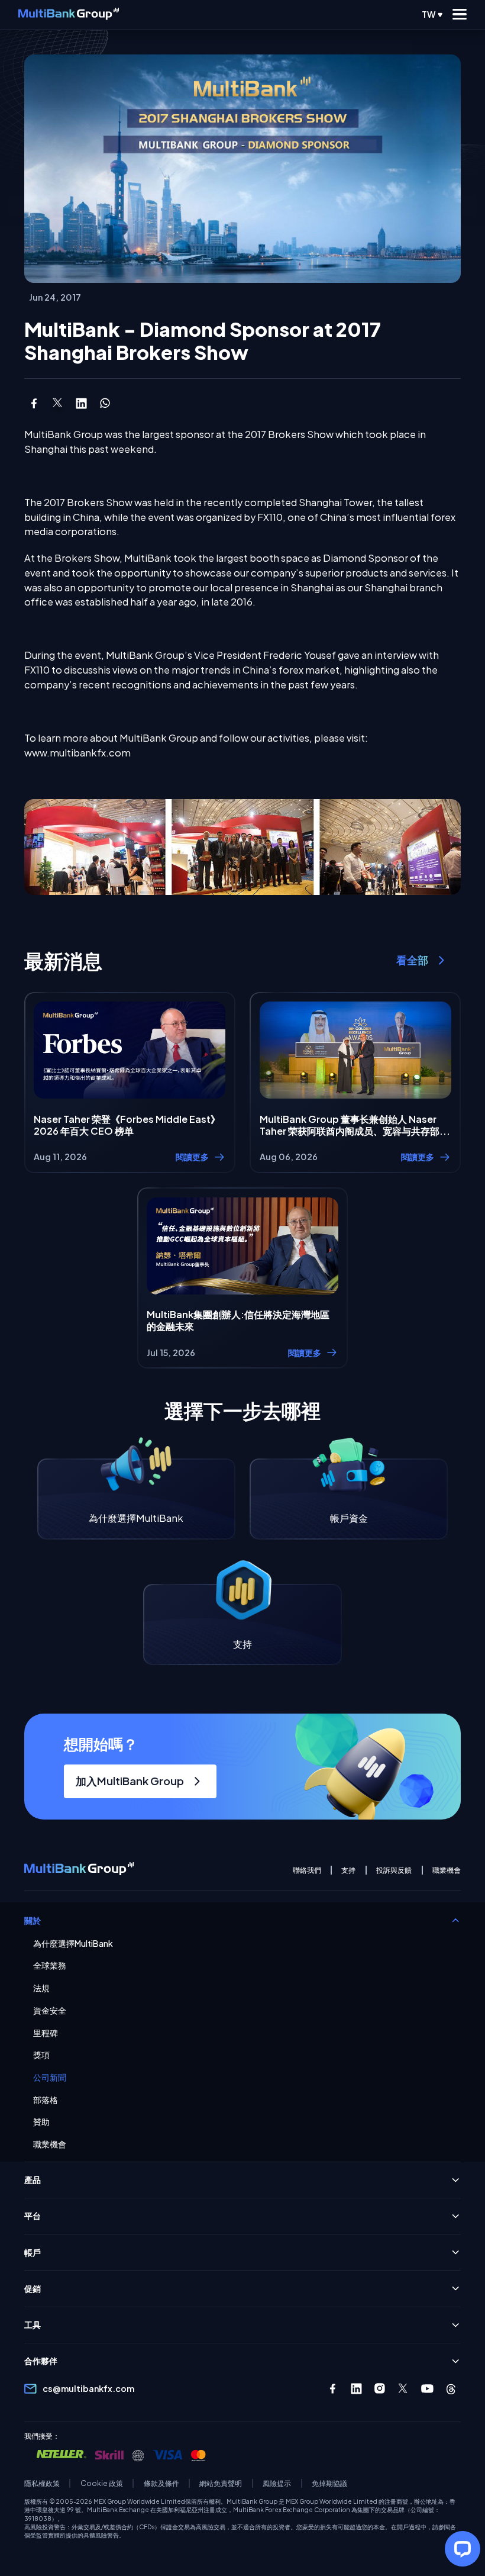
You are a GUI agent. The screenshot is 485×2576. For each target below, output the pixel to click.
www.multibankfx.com (77, 753)
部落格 (46, 2100)
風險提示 (277, 2483)
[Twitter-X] (404, 2389)
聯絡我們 (307, 1870)
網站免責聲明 (221, 2483)
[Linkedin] (356, 2389)
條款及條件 (161, 2483)
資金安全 (50, 2010)
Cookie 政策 (102, 2483)
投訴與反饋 (394, 1870)
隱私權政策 (42, 2483)
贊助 (41, 2122)
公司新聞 (50, 2077)
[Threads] (451, 2389)
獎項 (41, 2055)
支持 (348, 1870)
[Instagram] (380, 2389)
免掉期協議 (329, 2483)
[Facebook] (333, 2389)
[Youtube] (427, 2389)
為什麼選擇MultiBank (73, 1944)
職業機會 (447, 1870)
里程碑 (46, 2033)
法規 (41, 1988)
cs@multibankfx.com (88, 2388)
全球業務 (50, 1965)
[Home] (69, 15)
